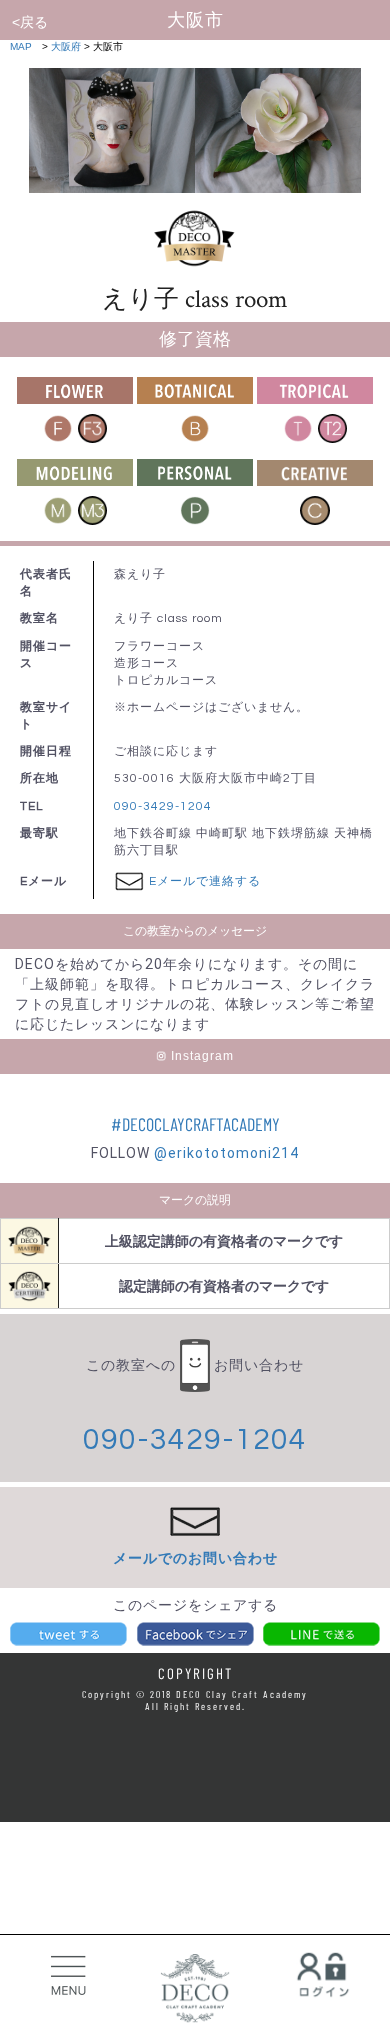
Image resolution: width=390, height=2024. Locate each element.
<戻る (30, 22)
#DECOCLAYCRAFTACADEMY (195, 1124)
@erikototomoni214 (226, 1153)
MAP (21, 46)
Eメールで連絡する (205, 881)
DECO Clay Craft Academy (195, 1989)
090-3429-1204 (163, 806)
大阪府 (66, 46)
